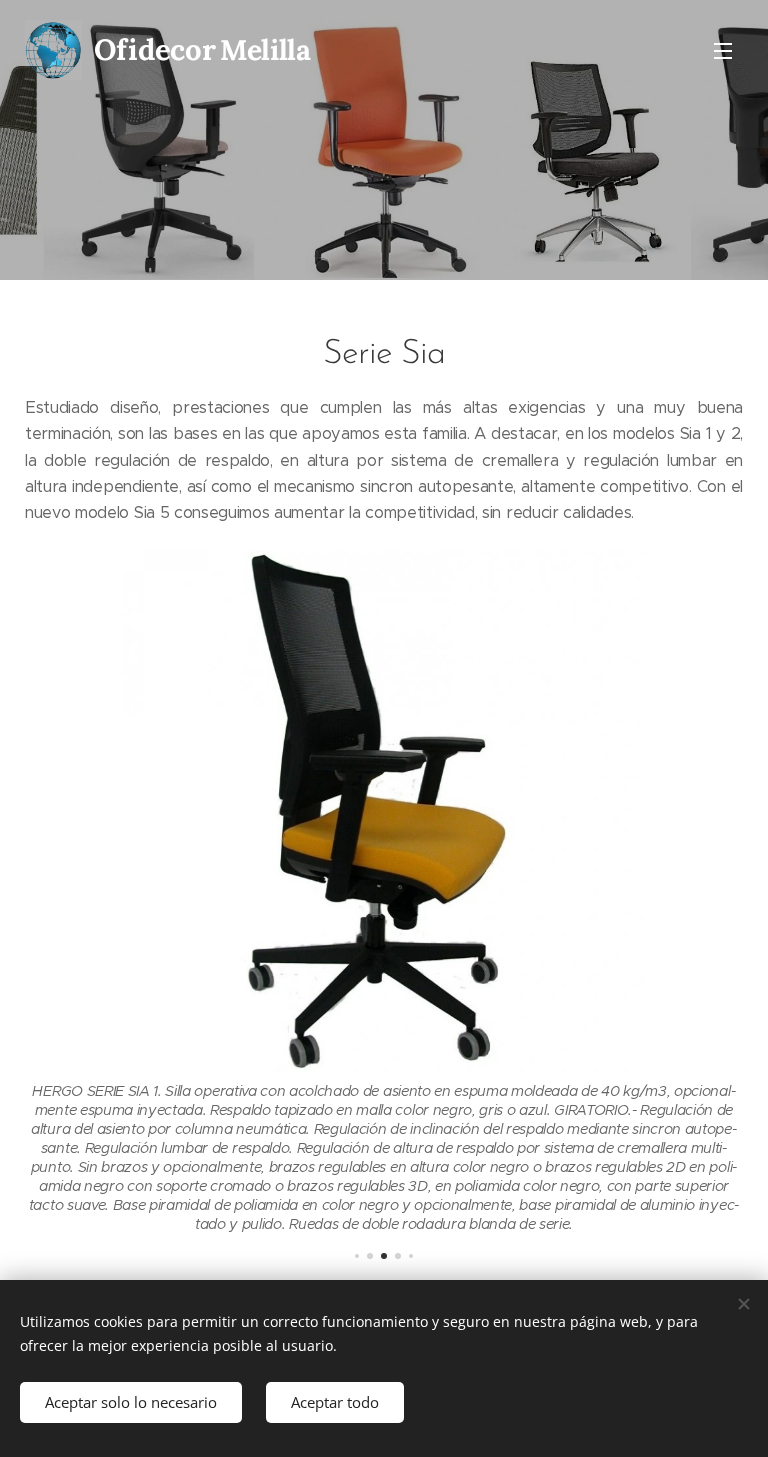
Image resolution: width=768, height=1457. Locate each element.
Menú (723, 50)
